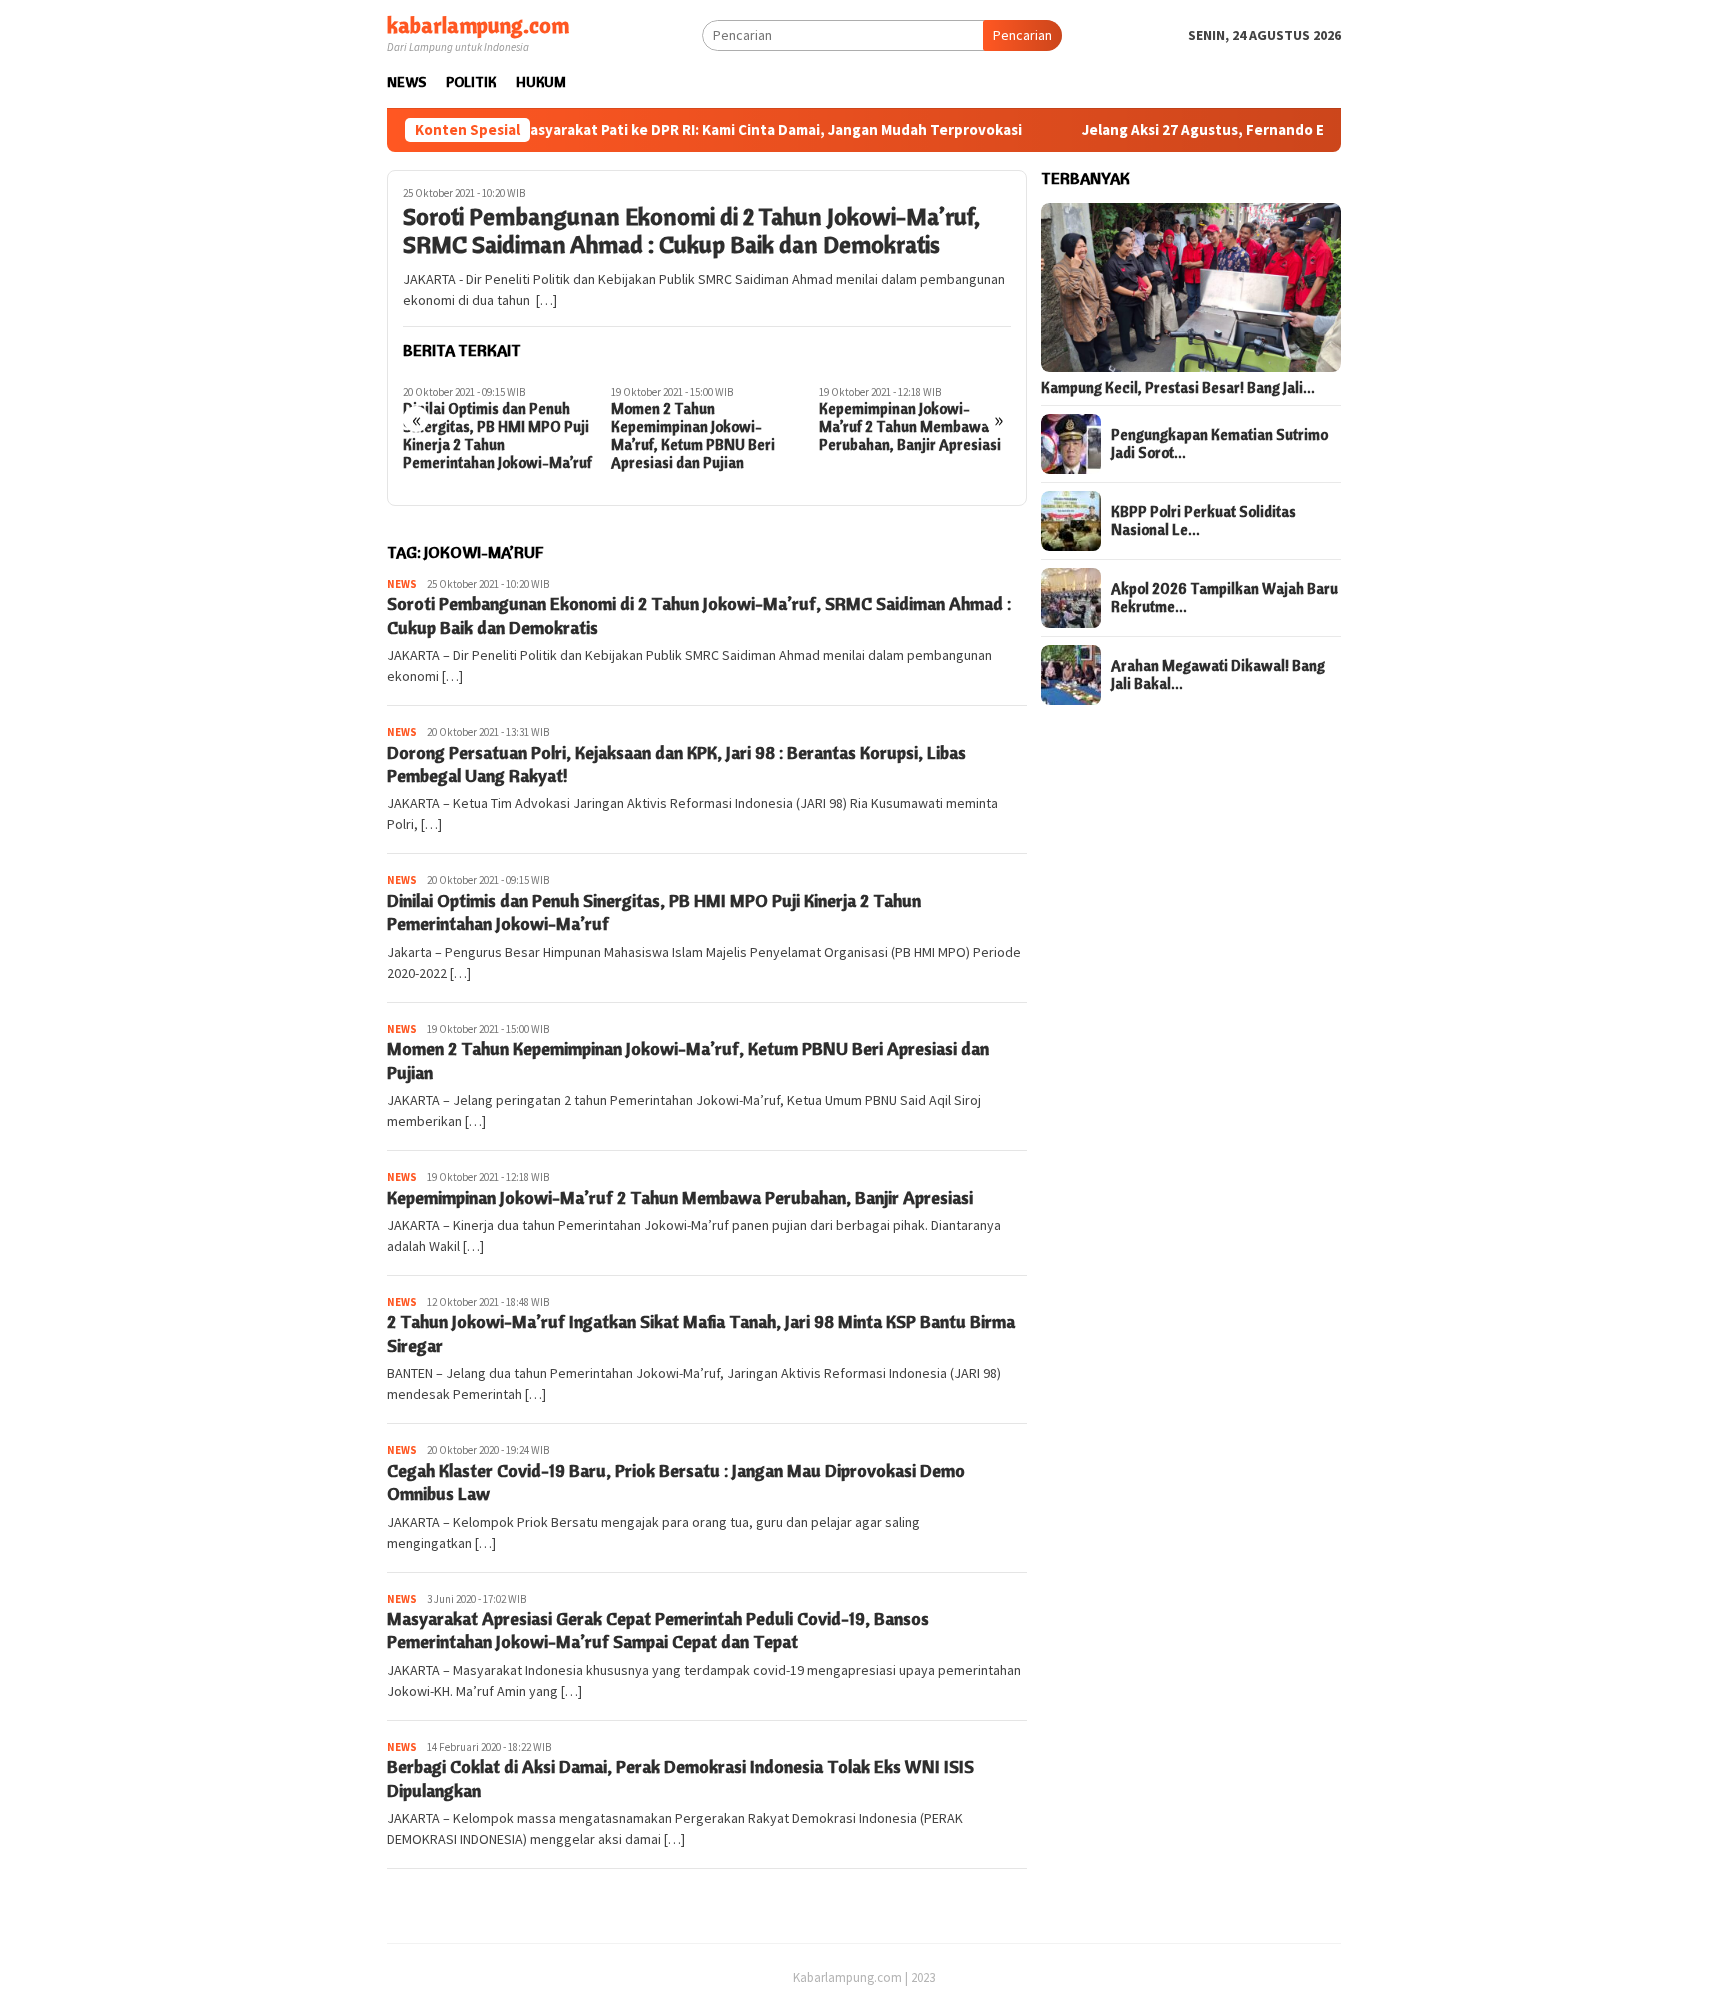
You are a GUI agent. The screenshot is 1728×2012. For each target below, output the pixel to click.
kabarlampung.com (478, 25)
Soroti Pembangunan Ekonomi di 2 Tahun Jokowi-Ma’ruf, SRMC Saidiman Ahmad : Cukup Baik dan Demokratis (691, 231)
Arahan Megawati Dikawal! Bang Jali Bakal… (1218, 675)
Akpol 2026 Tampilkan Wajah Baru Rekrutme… (1224, 598)
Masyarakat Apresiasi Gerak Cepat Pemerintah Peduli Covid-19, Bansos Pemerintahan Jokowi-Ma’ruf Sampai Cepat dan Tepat (658, 1630)
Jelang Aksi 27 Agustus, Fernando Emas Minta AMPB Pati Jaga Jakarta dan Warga (1293, 130)
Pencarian (1022, 35)
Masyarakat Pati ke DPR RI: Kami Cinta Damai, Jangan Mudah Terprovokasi (708, 130)
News (402, 584)
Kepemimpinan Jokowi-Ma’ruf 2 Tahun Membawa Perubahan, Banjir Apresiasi (910, 427)
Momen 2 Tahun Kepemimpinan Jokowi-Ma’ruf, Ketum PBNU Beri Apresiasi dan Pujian (693, 436)
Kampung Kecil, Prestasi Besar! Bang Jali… (1178, 388)
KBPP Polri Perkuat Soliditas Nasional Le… (1203, 521)
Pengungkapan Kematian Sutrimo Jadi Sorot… (1219, 444)
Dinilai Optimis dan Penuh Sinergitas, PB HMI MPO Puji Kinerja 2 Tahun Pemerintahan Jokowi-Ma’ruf (497, 436)
